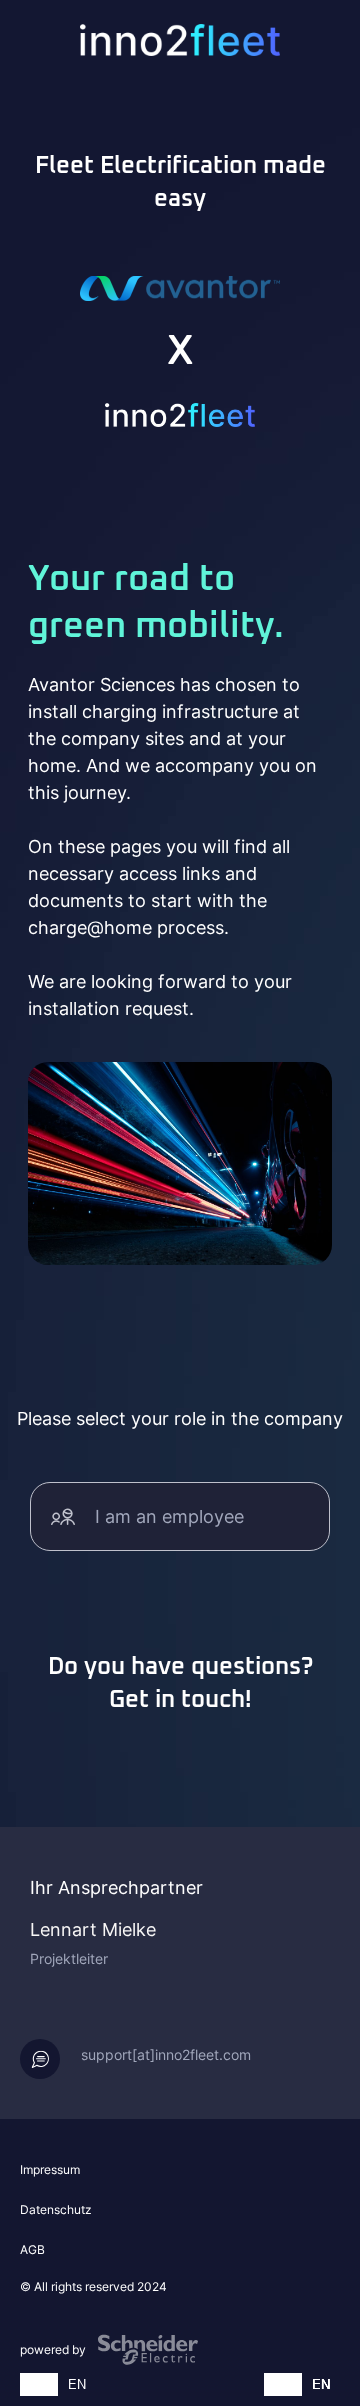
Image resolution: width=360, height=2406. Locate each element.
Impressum (50, 2169)
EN (77, 2384)
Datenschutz (56, 2209)
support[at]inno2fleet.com (166, 2054)
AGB (32, 2249)
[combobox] (39, 2384)
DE (39, 2384)
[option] (77, 2384)
